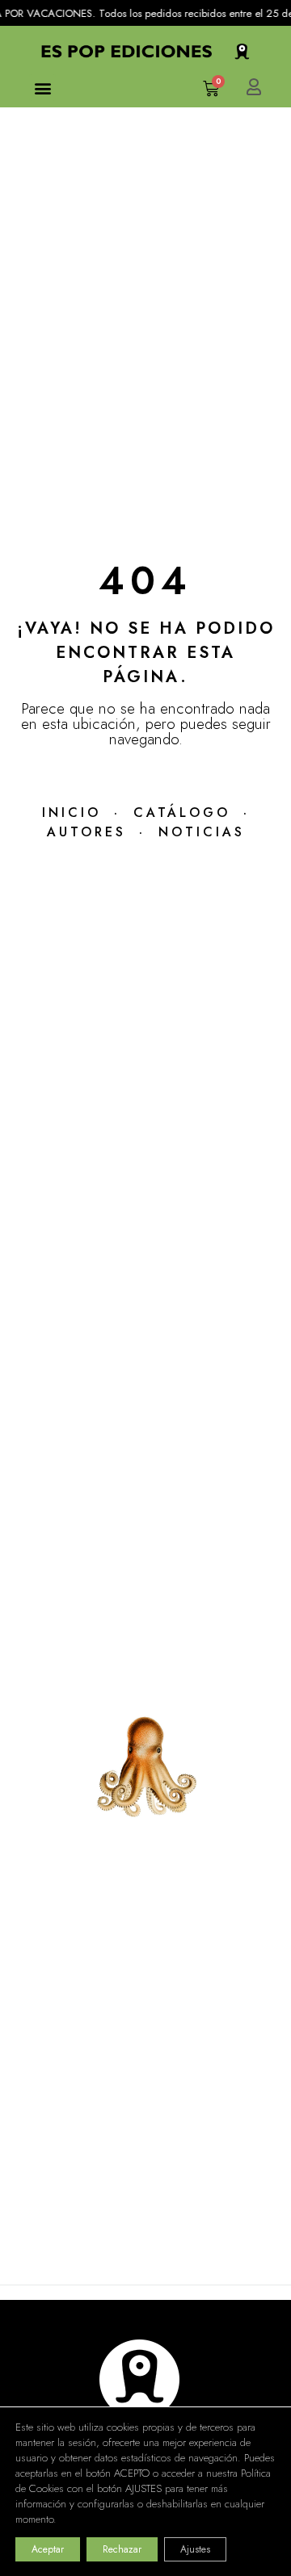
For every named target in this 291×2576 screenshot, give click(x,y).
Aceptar (48, 2549)
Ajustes (195, 2549)
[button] (42, 88)
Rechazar (122, 2549)
